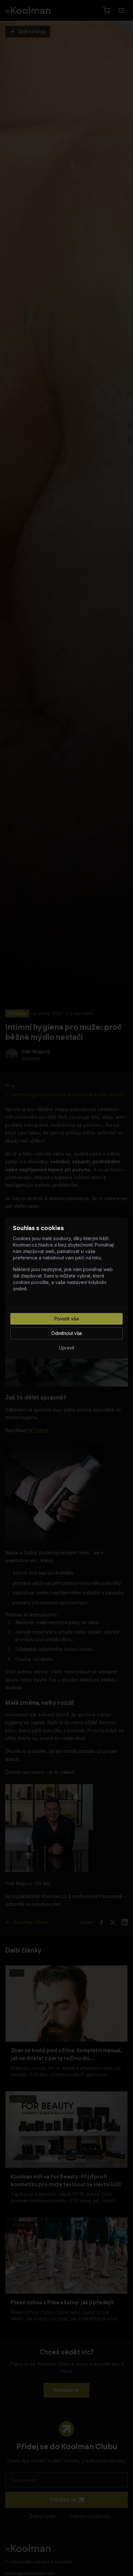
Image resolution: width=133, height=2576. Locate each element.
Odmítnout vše (67, 1333)
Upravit (67, 1348)
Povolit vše (67, 1319)
